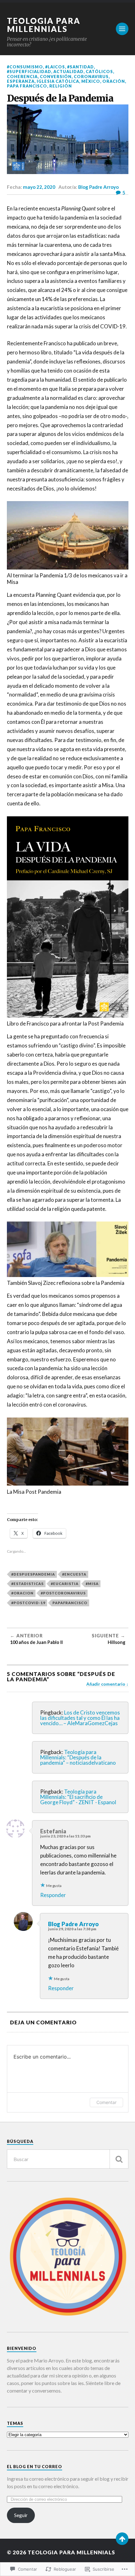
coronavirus (91, 77)
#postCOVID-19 (28, 1603)
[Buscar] (119, 2159)
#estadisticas (27, 1584)
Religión (61, 86)
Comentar (106, 2102)
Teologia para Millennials (44, 25)
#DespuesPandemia (33, 1574)
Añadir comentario (106, 1684)
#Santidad (81, 67)
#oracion (22, 1593)
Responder (53, 1895)
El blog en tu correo (35, 2467)
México (91, 81)
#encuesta (74, 1574)
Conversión (56, 77)
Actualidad (68, 72)
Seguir (21, 2515)
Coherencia (22, 77)
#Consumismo (25, 67)
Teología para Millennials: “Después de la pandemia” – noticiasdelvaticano (78, 1757)
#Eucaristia (65, 1584)
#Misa (92, 1584)
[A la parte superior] (122, 2539)
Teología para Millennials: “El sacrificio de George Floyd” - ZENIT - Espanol (78, 1797)
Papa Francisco (27, 86)
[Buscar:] (68, 2159)
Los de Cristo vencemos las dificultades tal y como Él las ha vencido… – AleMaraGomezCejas (80, 1718)
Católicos (99, 72)
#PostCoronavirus (63, 1593)
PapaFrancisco (70, 1603)
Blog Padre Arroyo (98, 187)
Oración (114, 81)
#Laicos (55, 67)
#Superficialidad (29, 72)
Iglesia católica (58, 81)
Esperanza (21, 81)
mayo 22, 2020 (39, 187)
